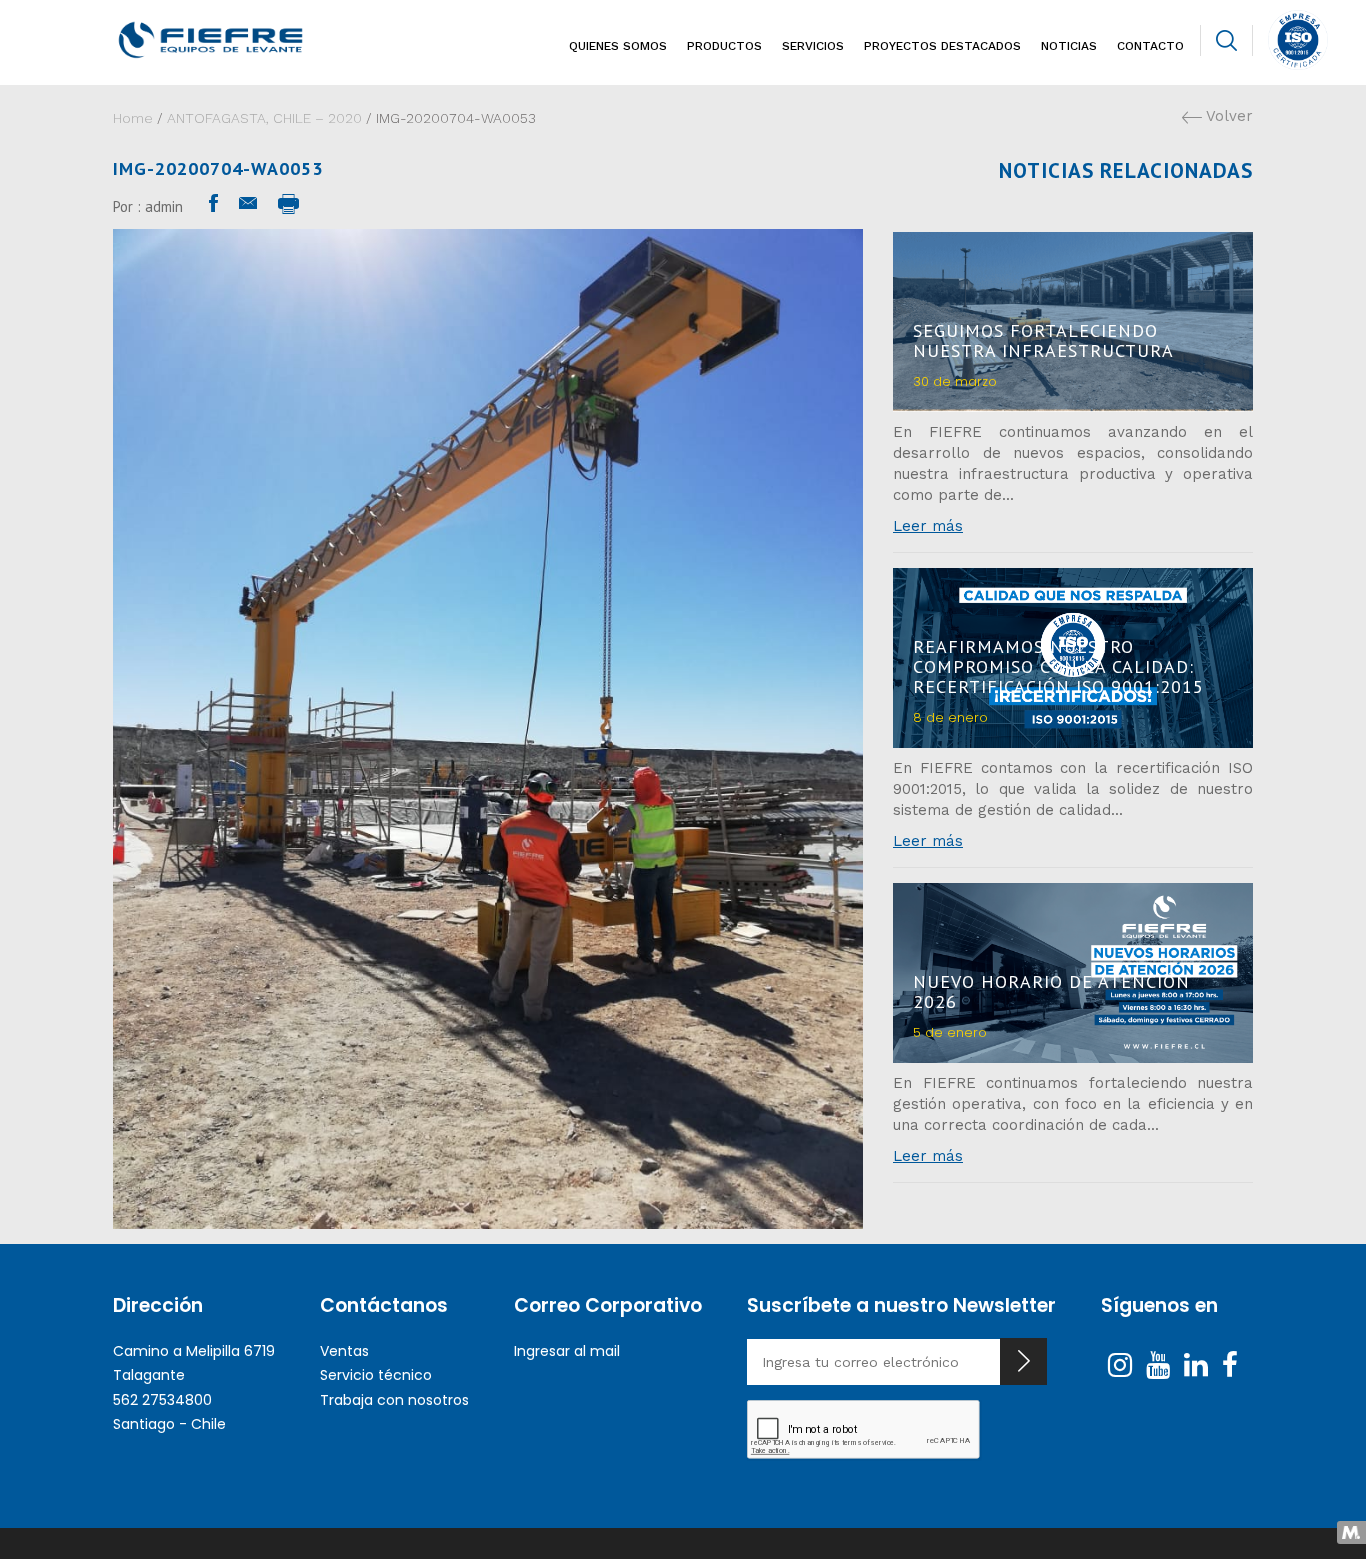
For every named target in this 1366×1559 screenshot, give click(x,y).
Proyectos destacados (942, 46)
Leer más (928, 526)
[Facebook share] (213, 203)
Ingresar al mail (567, 1351)
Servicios (813, 46)
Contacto (1150, 46)
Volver (1227, 116)
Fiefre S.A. (244, 40)
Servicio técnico (376, 1375)
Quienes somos (618, 46)
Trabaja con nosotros (394, 1400)
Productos (724, 46)
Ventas (344, 1351)
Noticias (1069, 46)
